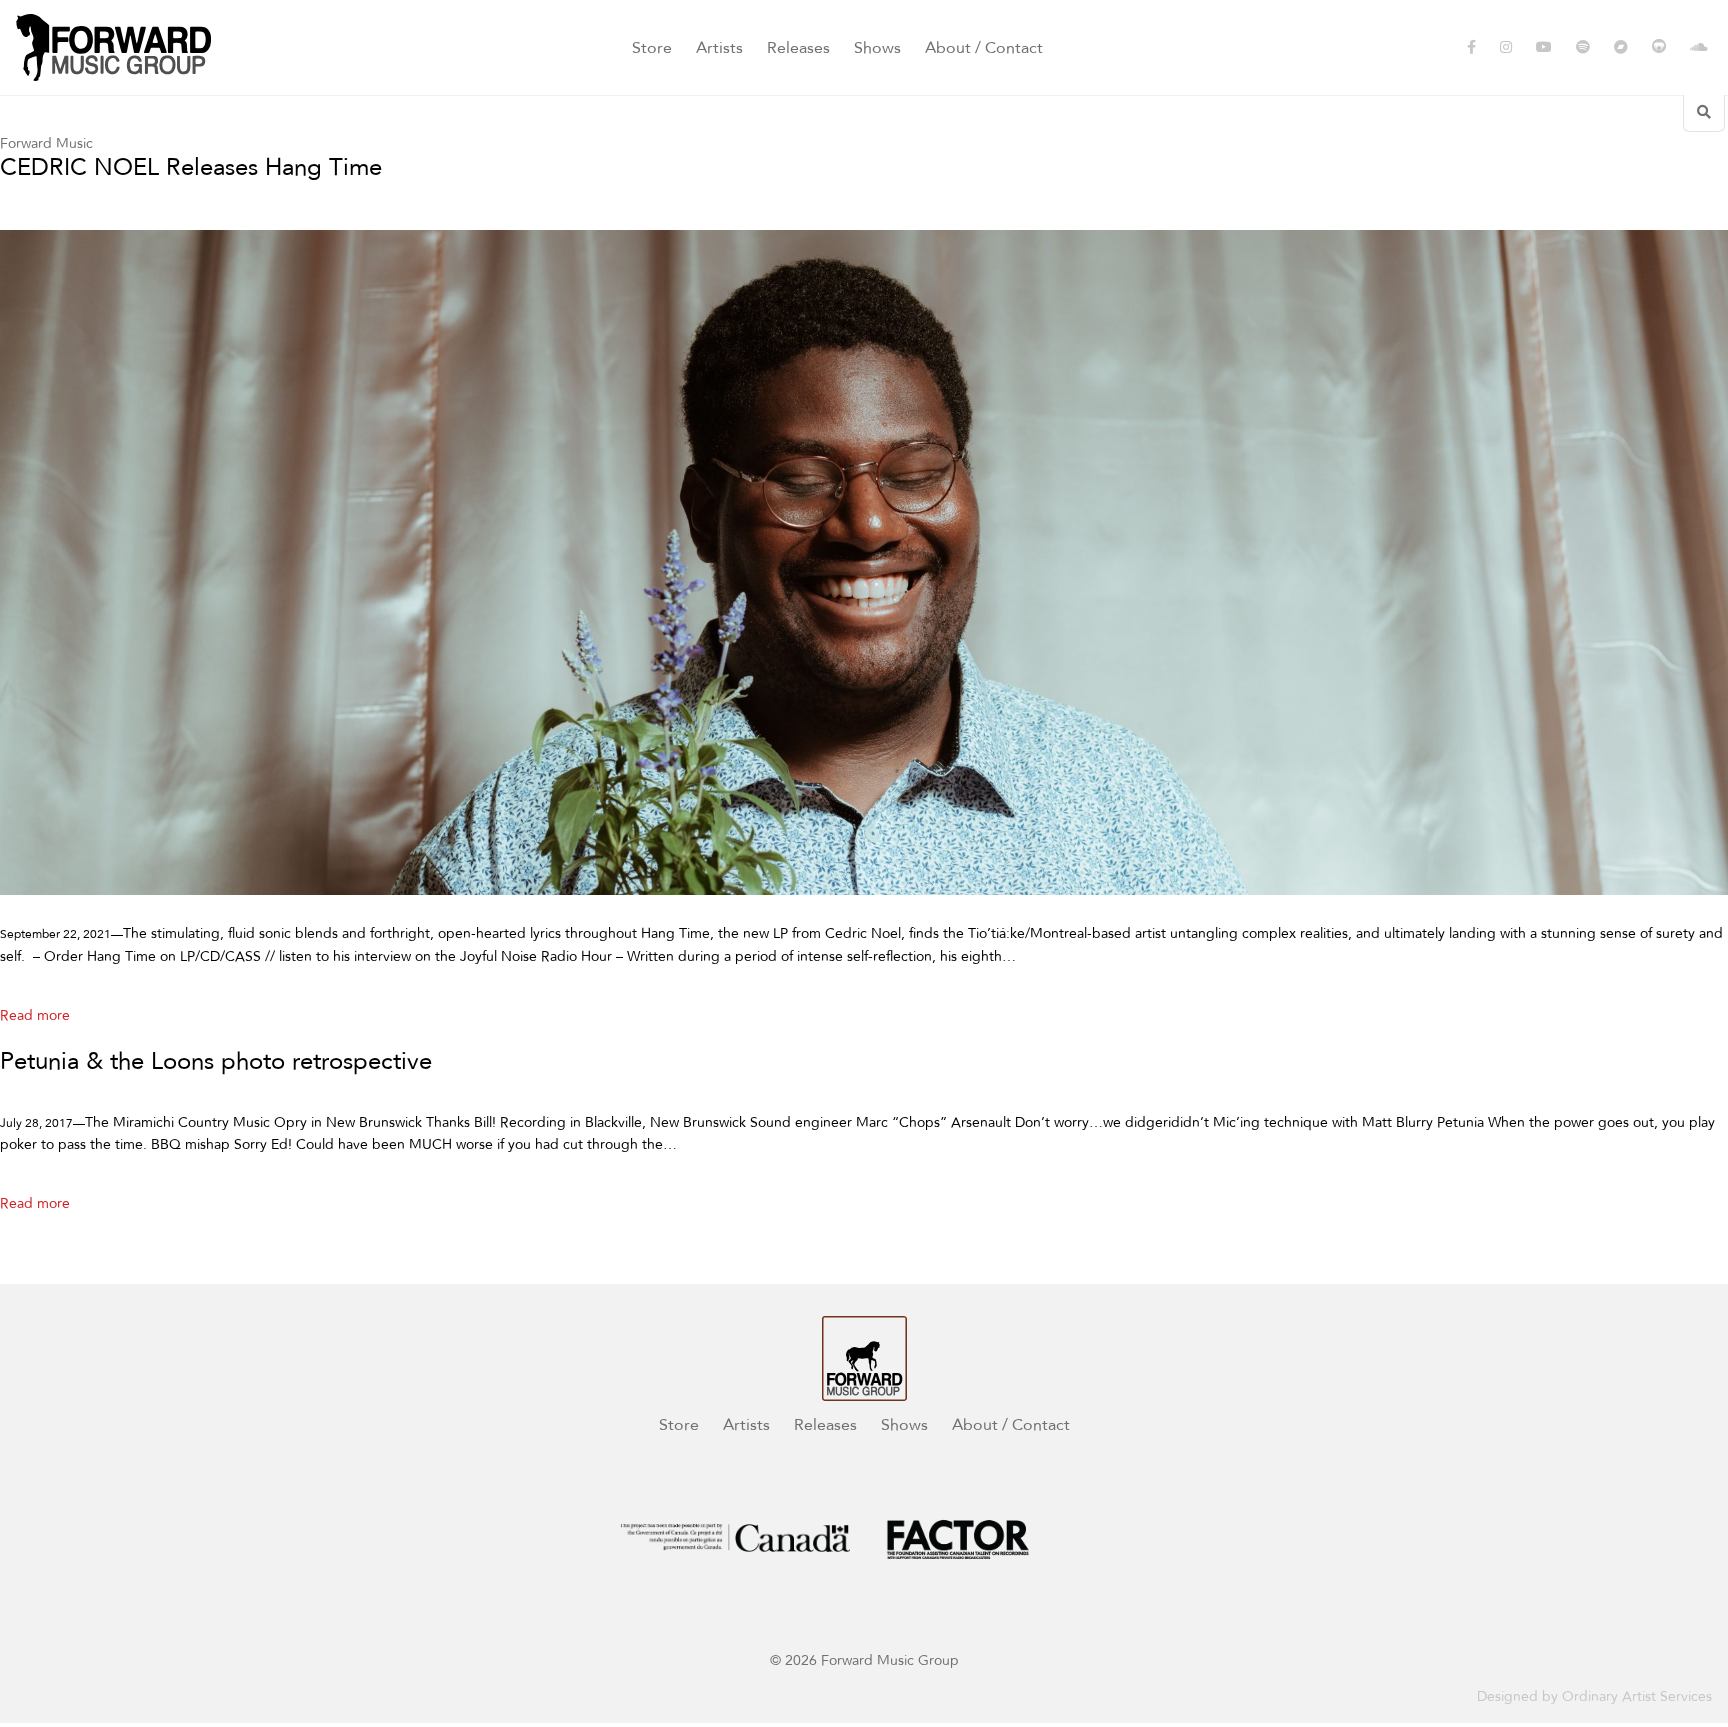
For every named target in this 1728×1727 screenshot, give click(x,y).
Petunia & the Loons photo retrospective (216, 1062)
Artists (719, 48)
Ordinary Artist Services (1637, 1696)
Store (652, 48)
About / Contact (984, 48)
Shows (877, 48)
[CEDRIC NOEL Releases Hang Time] (864, 562)
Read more (35, 1015)
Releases (798, 48)
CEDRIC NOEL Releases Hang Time (191, 168)
